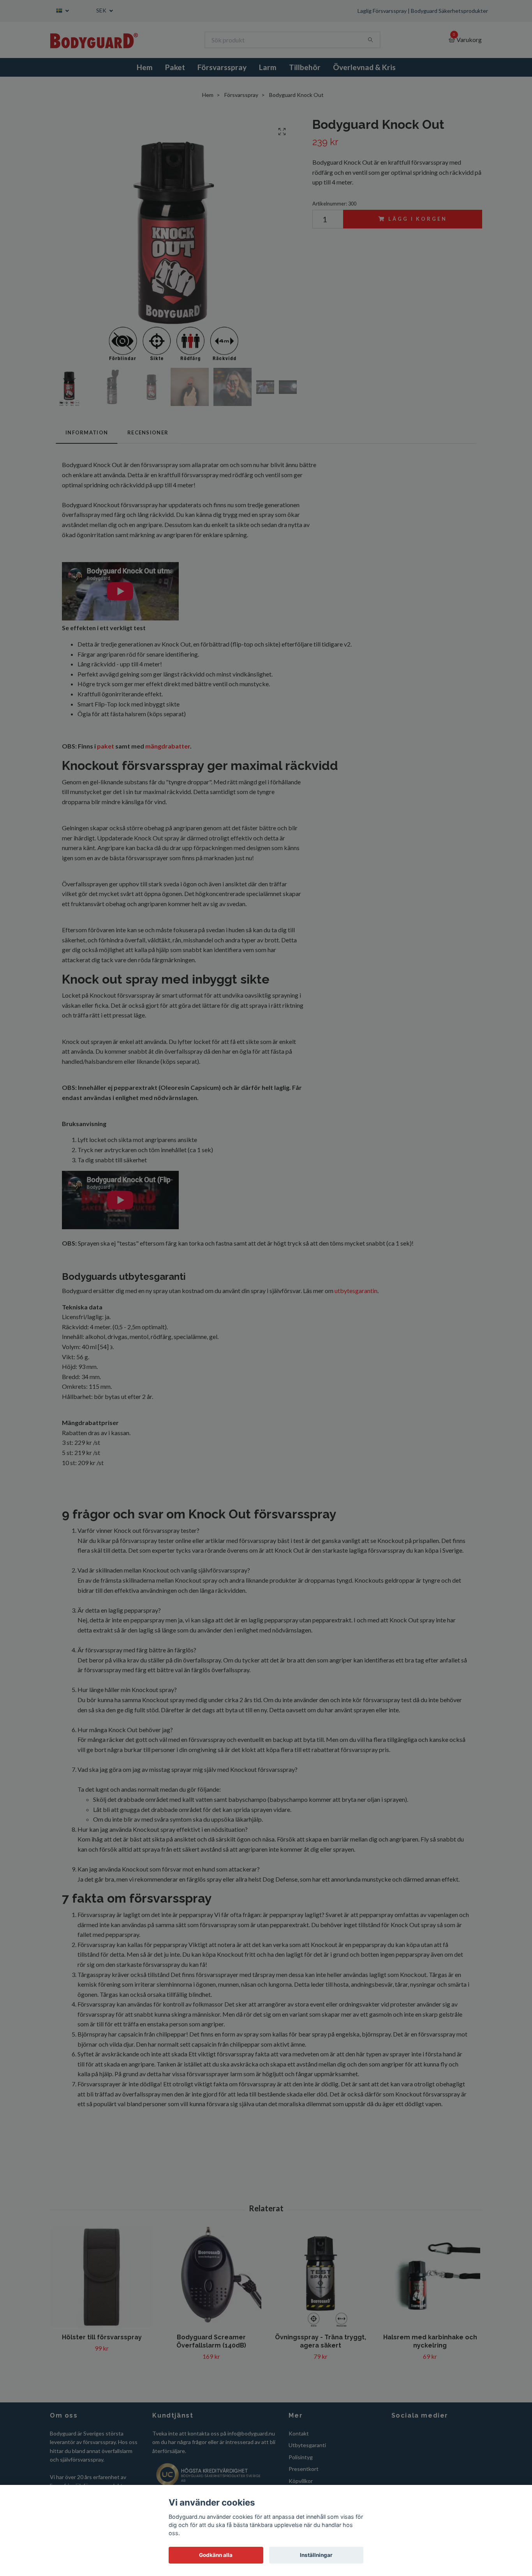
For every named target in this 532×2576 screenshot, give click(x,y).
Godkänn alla (216, 2555)
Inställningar (316, 2555)
